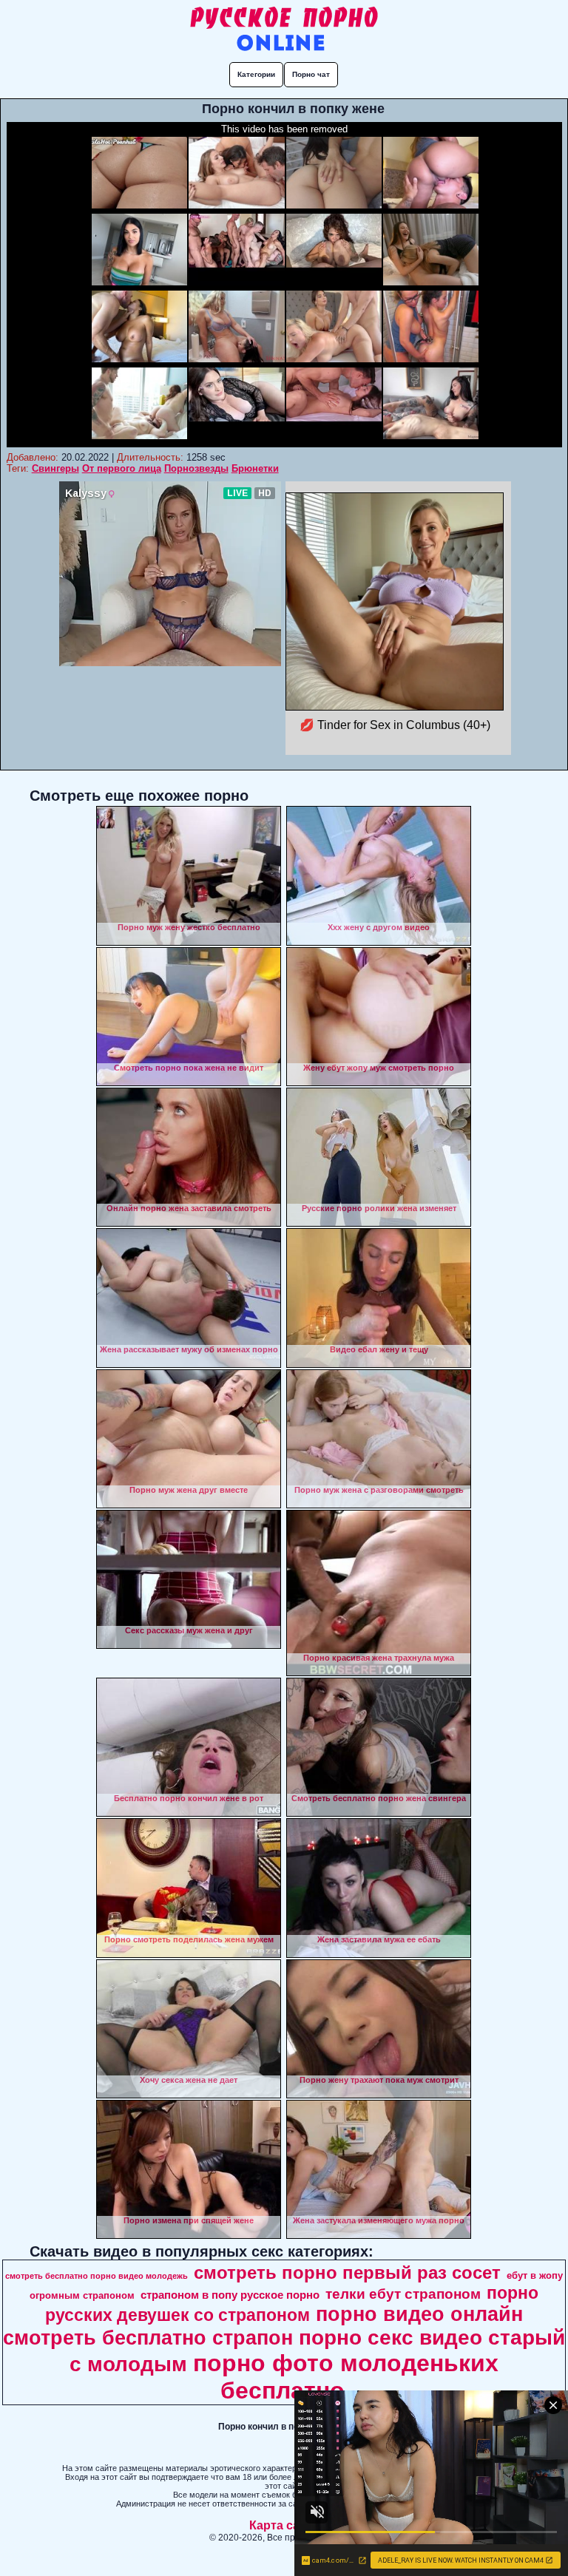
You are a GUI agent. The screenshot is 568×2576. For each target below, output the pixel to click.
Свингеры (55, 468)
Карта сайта (284, 2525)
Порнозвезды (196, 468)
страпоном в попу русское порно (230, 2295)
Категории (256, 74)
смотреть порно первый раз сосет (347, 2272)
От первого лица (122, 468)
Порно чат (311, 74)
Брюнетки (255, 468)
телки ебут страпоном (403, 2294)
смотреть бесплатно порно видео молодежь (97, 2276)
